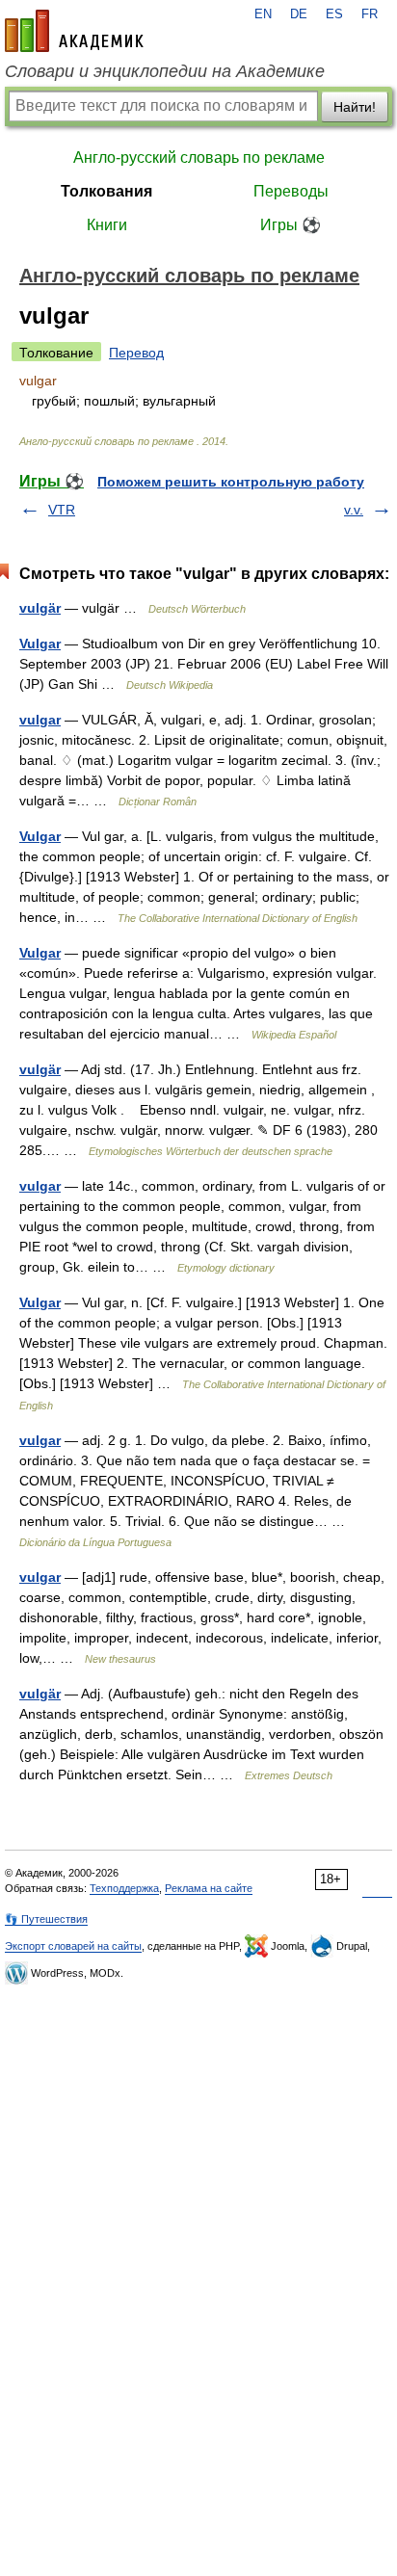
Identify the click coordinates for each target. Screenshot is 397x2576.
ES (334, 14)
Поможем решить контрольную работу (231, 482)
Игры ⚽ (291, 225)
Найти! (355, 107)
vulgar (40, 720)
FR (370, 14)
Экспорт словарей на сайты (73, 1946)
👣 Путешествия (46, 1919)
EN (263, 14)
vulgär (40, 608)
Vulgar (40, 644)
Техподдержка (124, 1888)
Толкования (106, 191)
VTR (62, 510)
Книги (107, 225)
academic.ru (74, 31)
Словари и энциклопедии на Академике (165, 71)
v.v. (354, 510)
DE (299, 14)
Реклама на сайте (209, 1888)
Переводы (291, 191)
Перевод (136, 353)
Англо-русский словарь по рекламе (199, 158)
